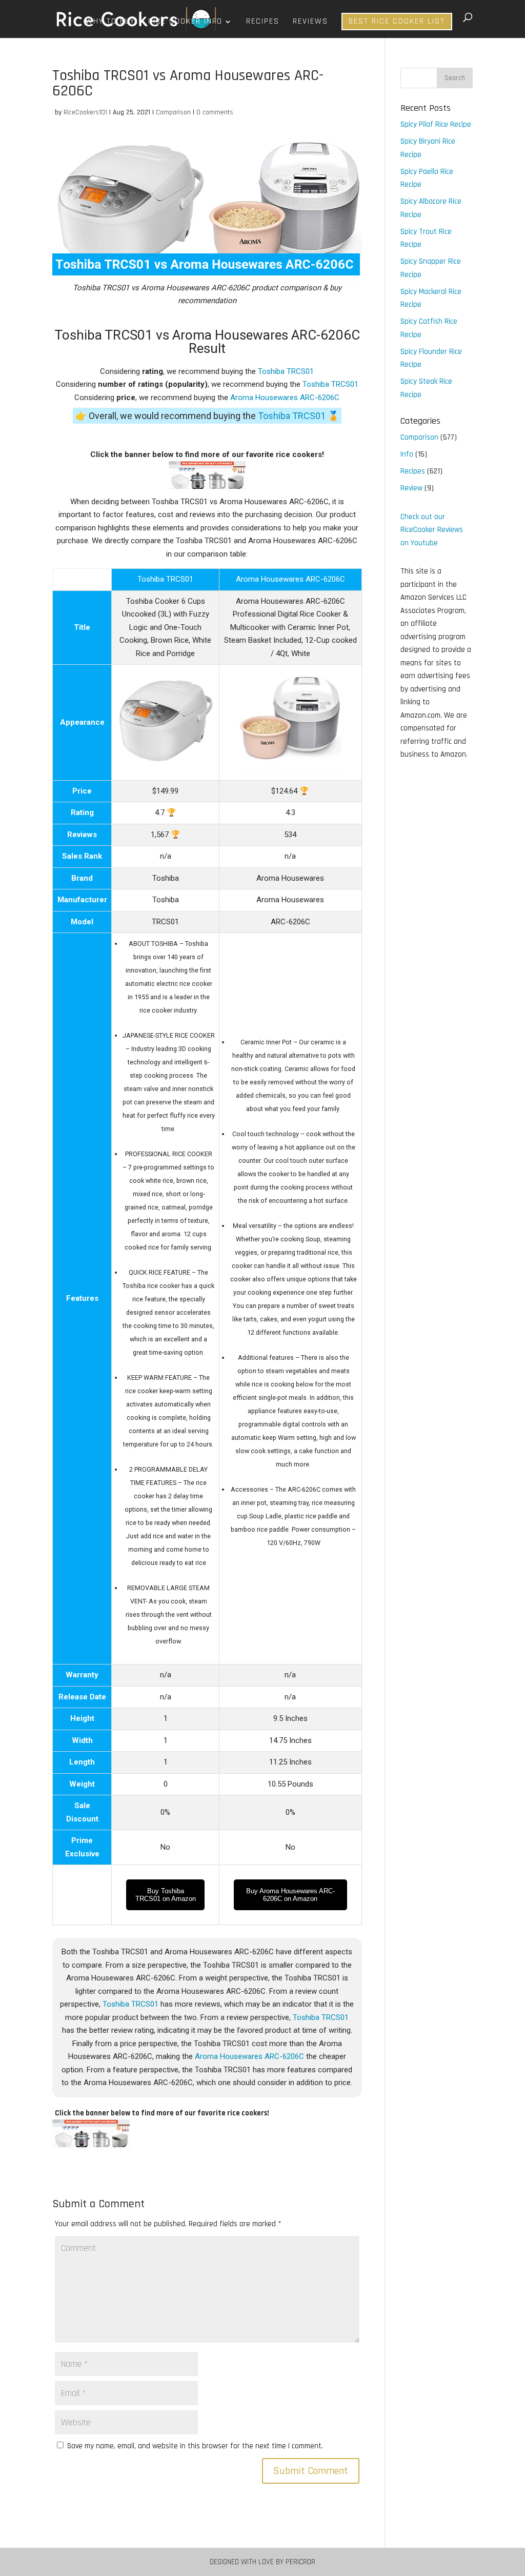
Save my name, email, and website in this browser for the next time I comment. (195, 2446)
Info (407, 454)
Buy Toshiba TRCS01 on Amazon (166, 1895)
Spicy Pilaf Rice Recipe (436, 124)
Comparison (173, 112)
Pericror (300, 2562)
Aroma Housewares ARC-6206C (285, 398)
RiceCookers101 (85, 112)
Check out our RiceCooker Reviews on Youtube (432, 530)
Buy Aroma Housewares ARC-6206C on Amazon (290, 1895)
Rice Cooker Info (185, 22)
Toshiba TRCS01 (286, 371)
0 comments (215, 112)
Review (411, 488)
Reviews (310, 22)
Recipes (263, 22)
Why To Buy (110, 22)
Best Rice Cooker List (397, 21)
